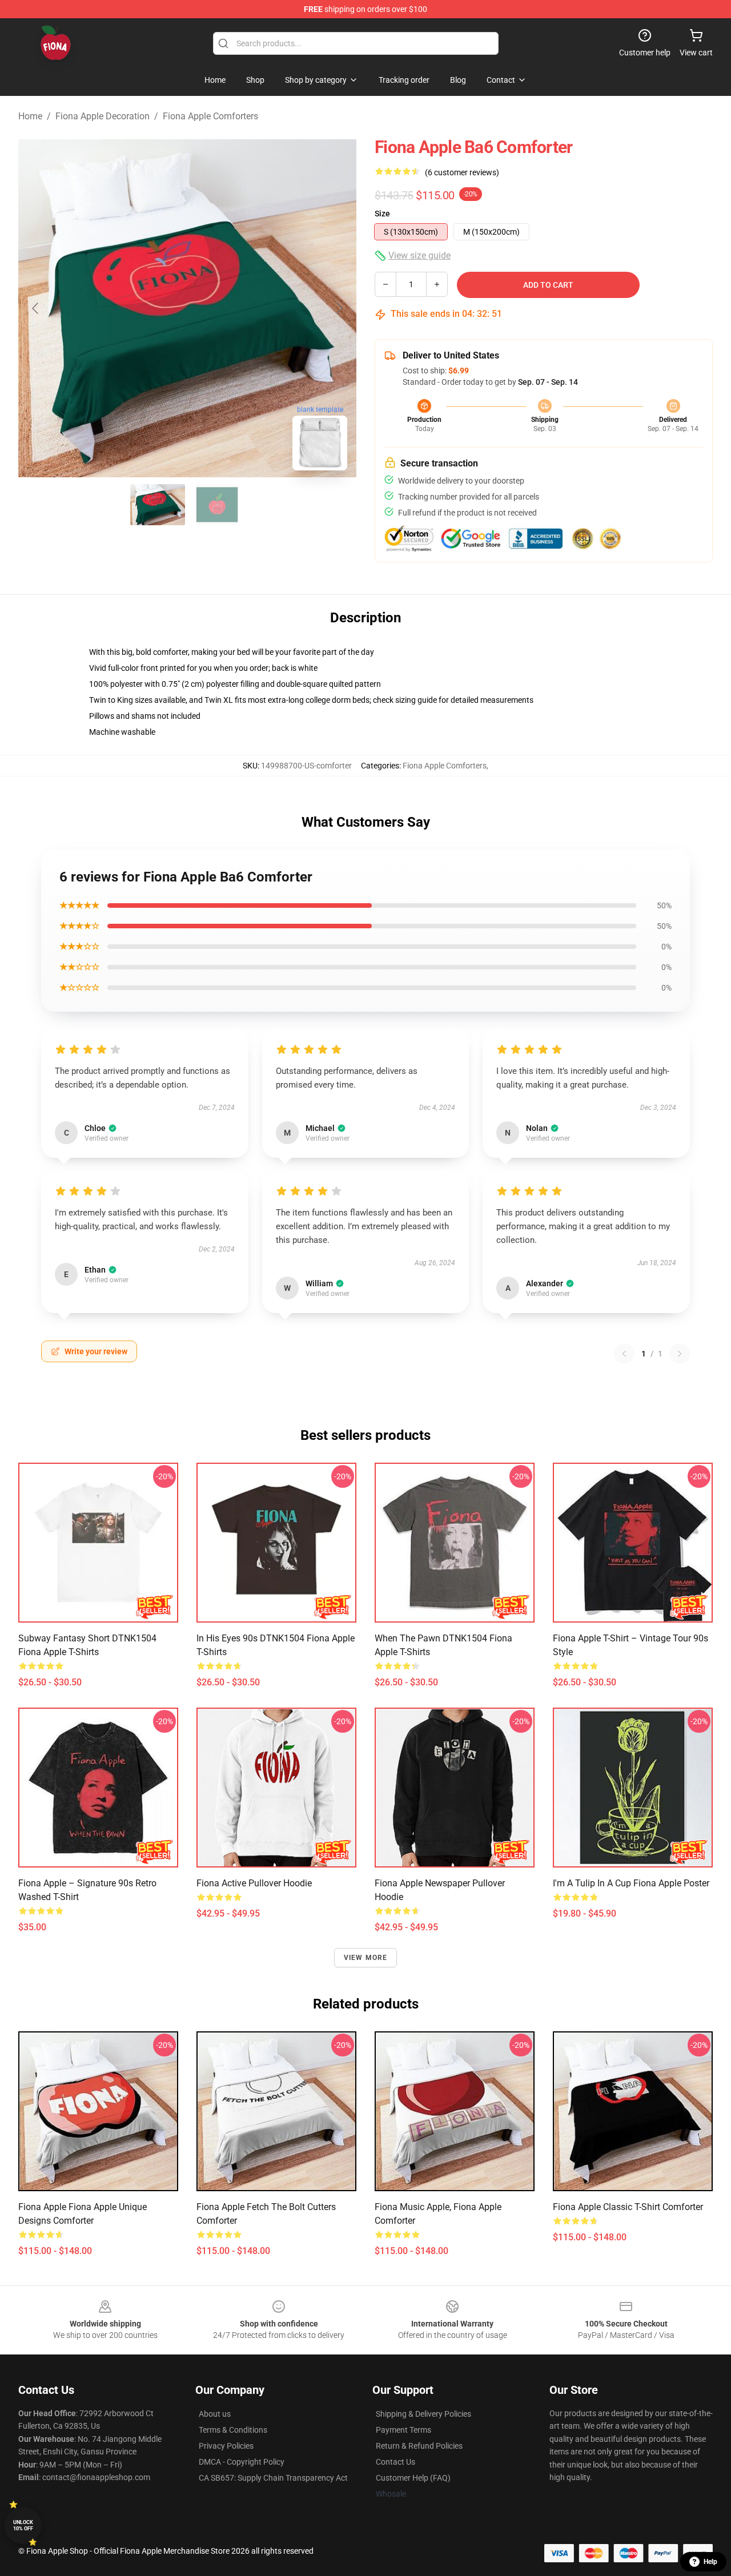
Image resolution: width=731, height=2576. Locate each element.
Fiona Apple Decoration (103, 116)
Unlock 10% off (23, 2525)
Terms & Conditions (233, 2430)
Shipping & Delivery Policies (423, 2414)
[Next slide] (339, 308)
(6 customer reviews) (462, 172)
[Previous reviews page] (624, 1354)
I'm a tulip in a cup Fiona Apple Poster (631, 1883)
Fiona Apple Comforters (210, 116)
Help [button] (710, 2562)
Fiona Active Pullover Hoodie (254, 1883)
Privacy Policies (226, 2446)
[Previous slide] (36, 308)
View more (366, 1958)
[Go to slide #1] (158, 505)
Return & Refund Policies (419, 2446)
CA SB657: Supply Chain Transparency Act (273, 2478)
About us (215, 2414)
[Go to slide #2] (217, 505)
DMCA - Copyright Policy (242, 2462)
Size (382, 214)
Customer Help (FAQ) (413, 2478)
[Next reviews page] (680, 1354)
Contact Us (395, 2462)
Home (30, 116)
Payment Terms (403, 2430)
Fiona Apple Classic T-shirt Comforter (628, 2207)
